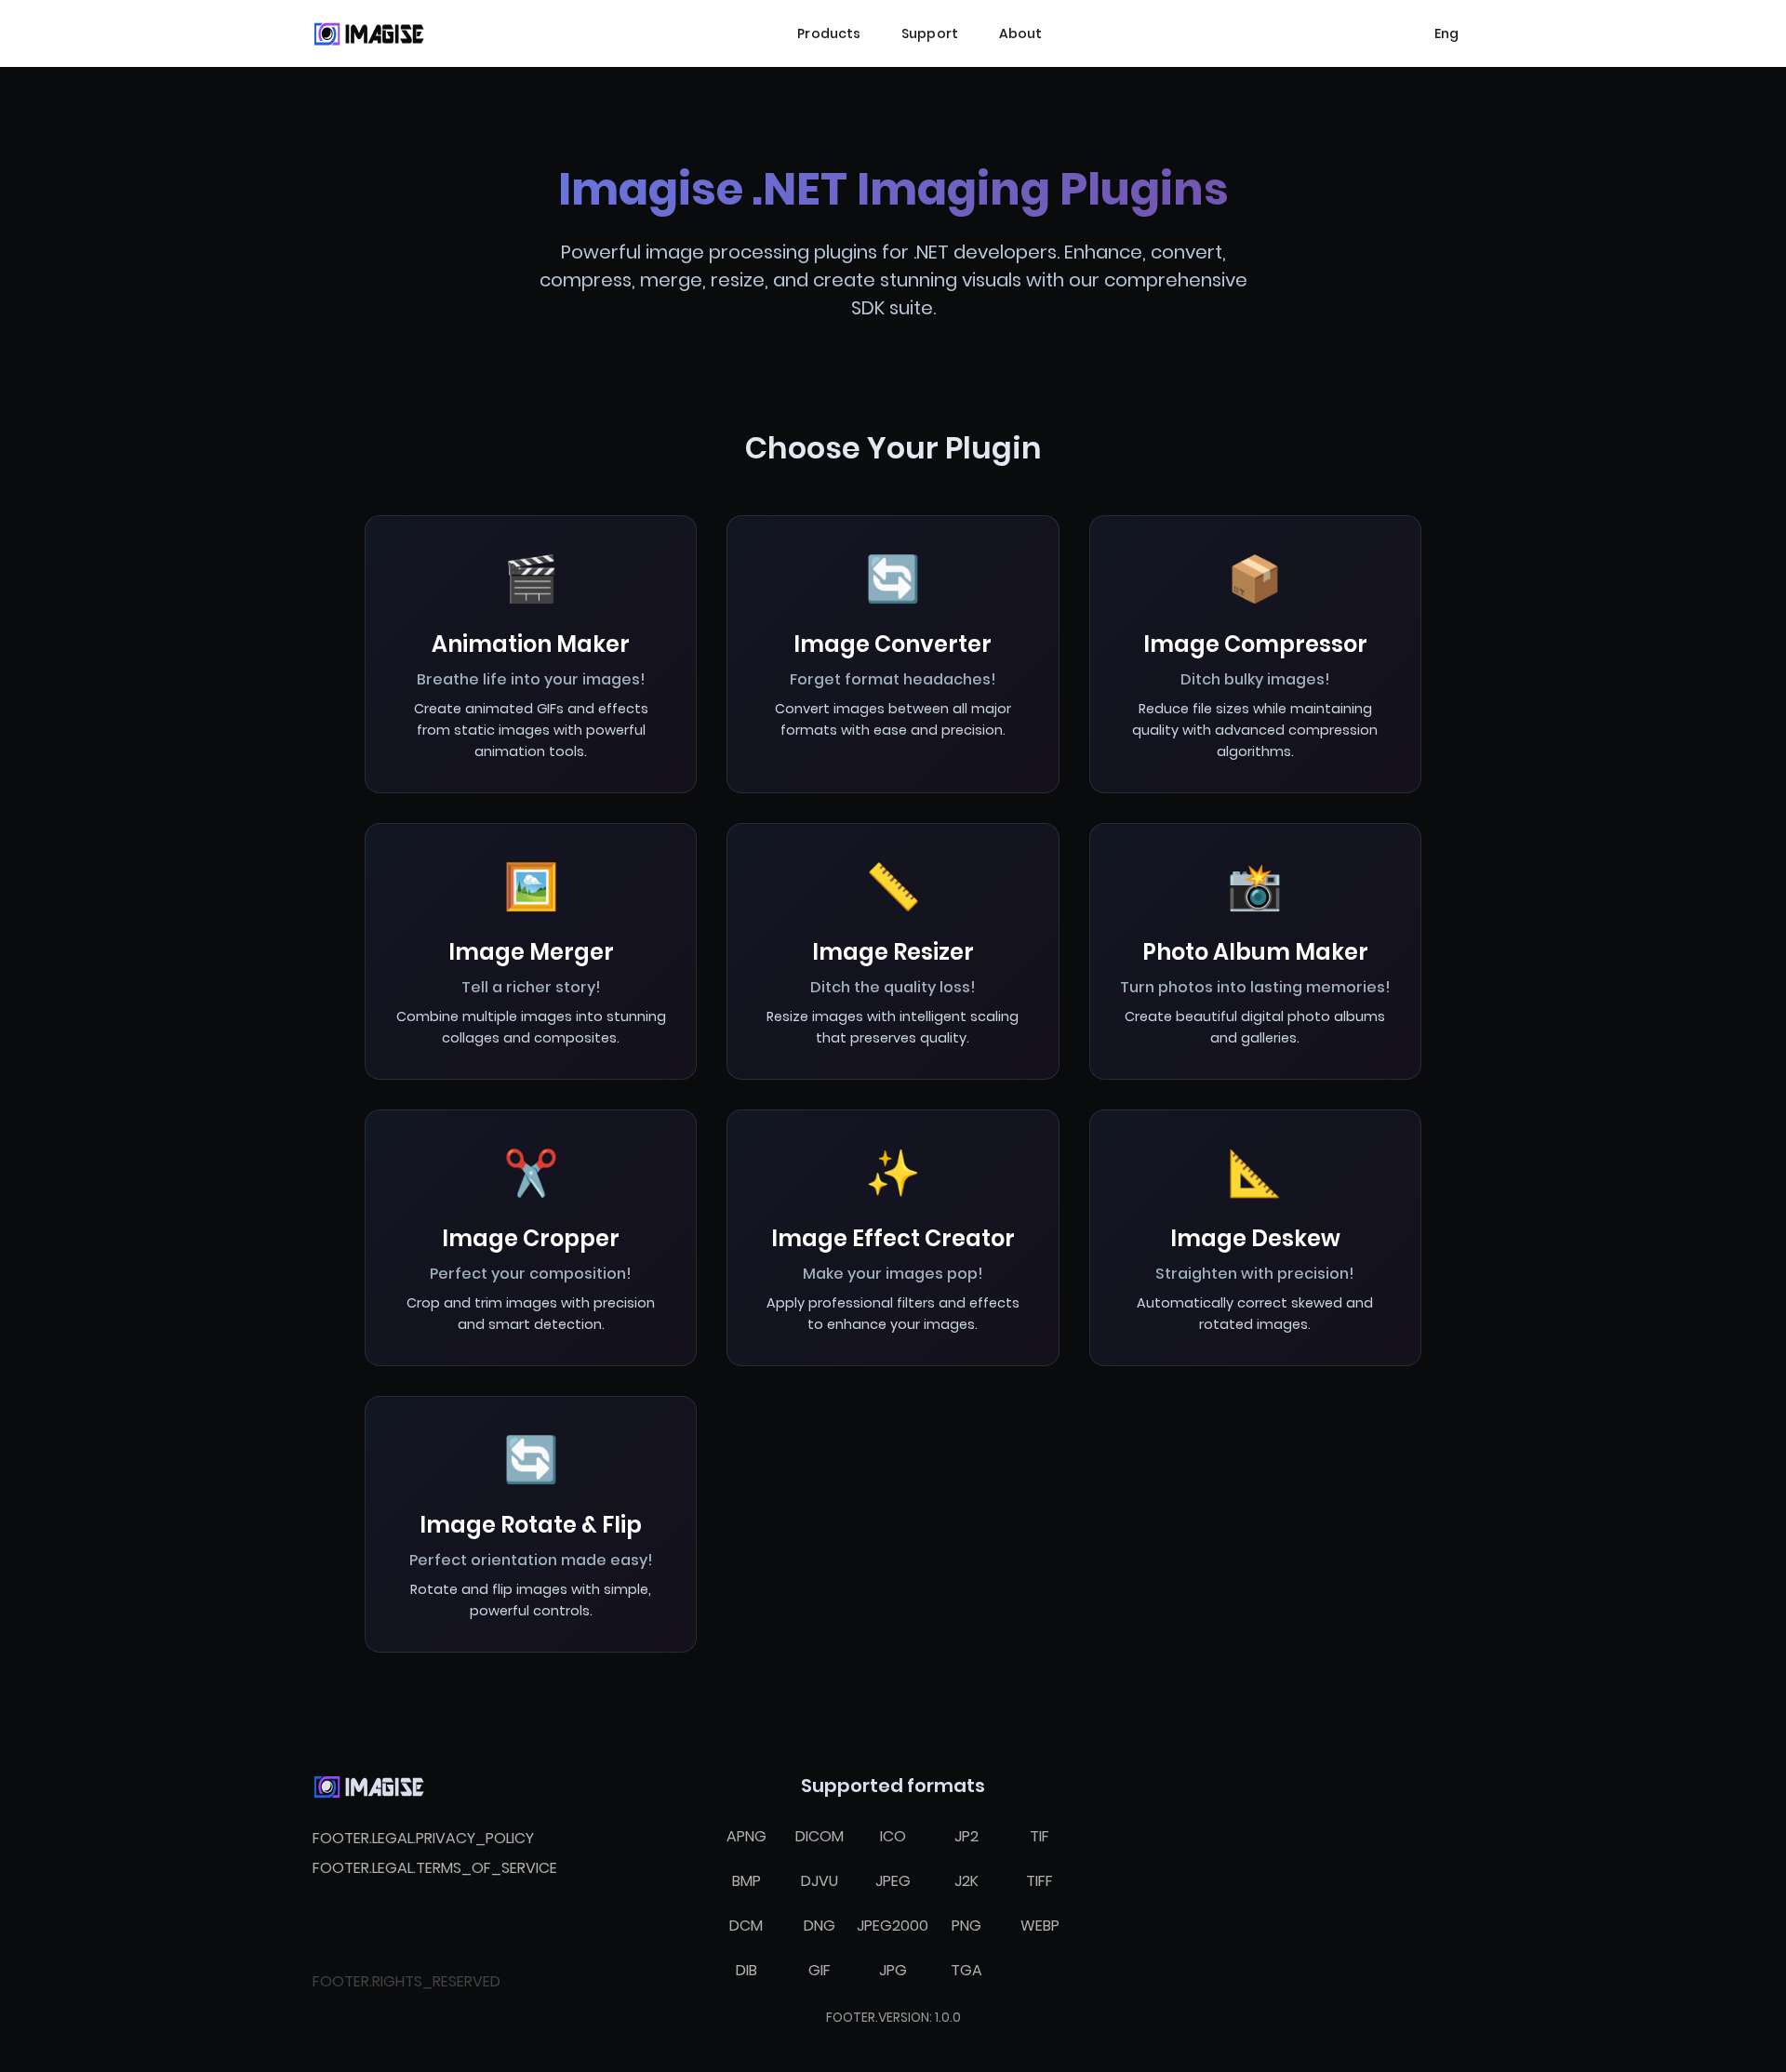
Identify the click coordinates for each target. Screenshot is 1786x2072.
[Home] (368, 33)
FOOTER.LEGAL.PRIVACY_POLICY (423, 1838)
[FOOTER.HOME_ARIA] (368, 1786)
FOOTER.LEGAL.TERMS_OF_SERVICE (435, 1868)
